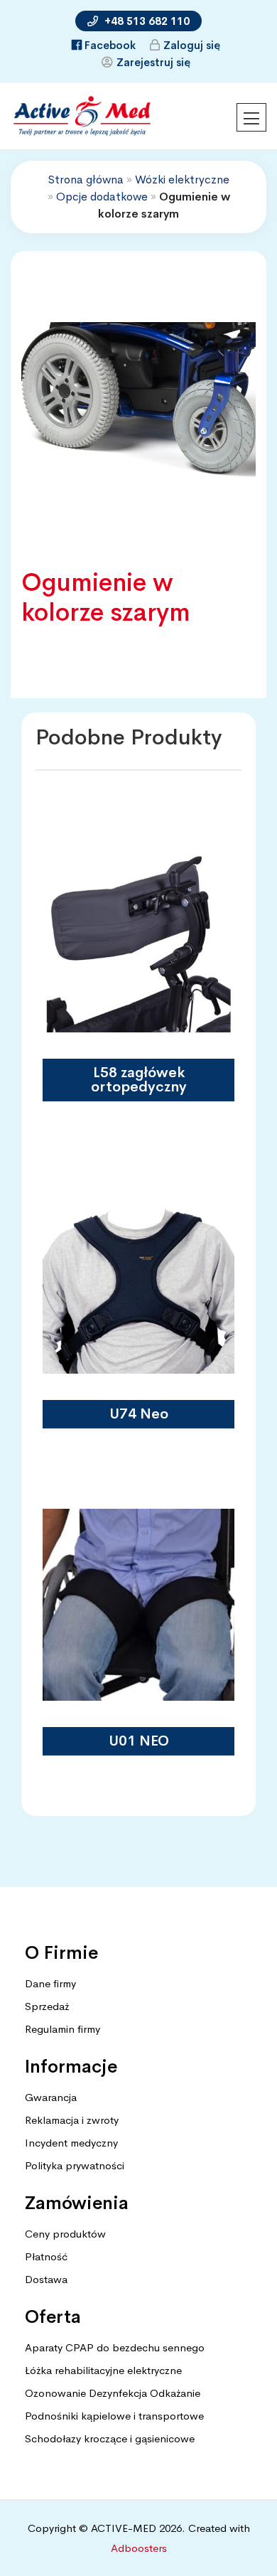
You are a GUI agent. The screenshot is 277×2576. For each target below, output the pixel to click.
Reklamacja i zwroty (72, 2120)
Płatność (46, 2256)
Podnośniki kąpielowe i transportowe (114, 2416)
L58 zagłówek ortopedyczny (139, 1080)
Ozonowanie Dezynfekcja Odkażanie (113, 2393)
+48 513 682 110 (146, 21)
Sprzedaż (47, 2006)
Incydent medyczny (71, 2143)
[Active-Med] (82, 111)
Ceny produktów (65, 2234)
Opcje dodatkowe (102, 197)
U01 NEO (139, 1741)
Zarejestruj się (153, 62)
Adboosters (139, 2548)
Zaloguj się (192, 45)
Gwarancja (51, 2097)
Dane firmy (50, 1983)
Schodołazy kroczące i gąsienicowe (110, 2438)
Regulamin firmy (63, 2029)
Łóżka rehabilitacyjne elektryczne (103, 2370)
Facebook (110, 45)
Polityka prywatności (75, 2165)
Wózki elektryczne (182, 180)
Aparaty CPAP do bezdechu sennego (115, 2347)
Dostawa (46, 2279)
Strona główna (86, 180)
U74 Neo (139, 1414)
